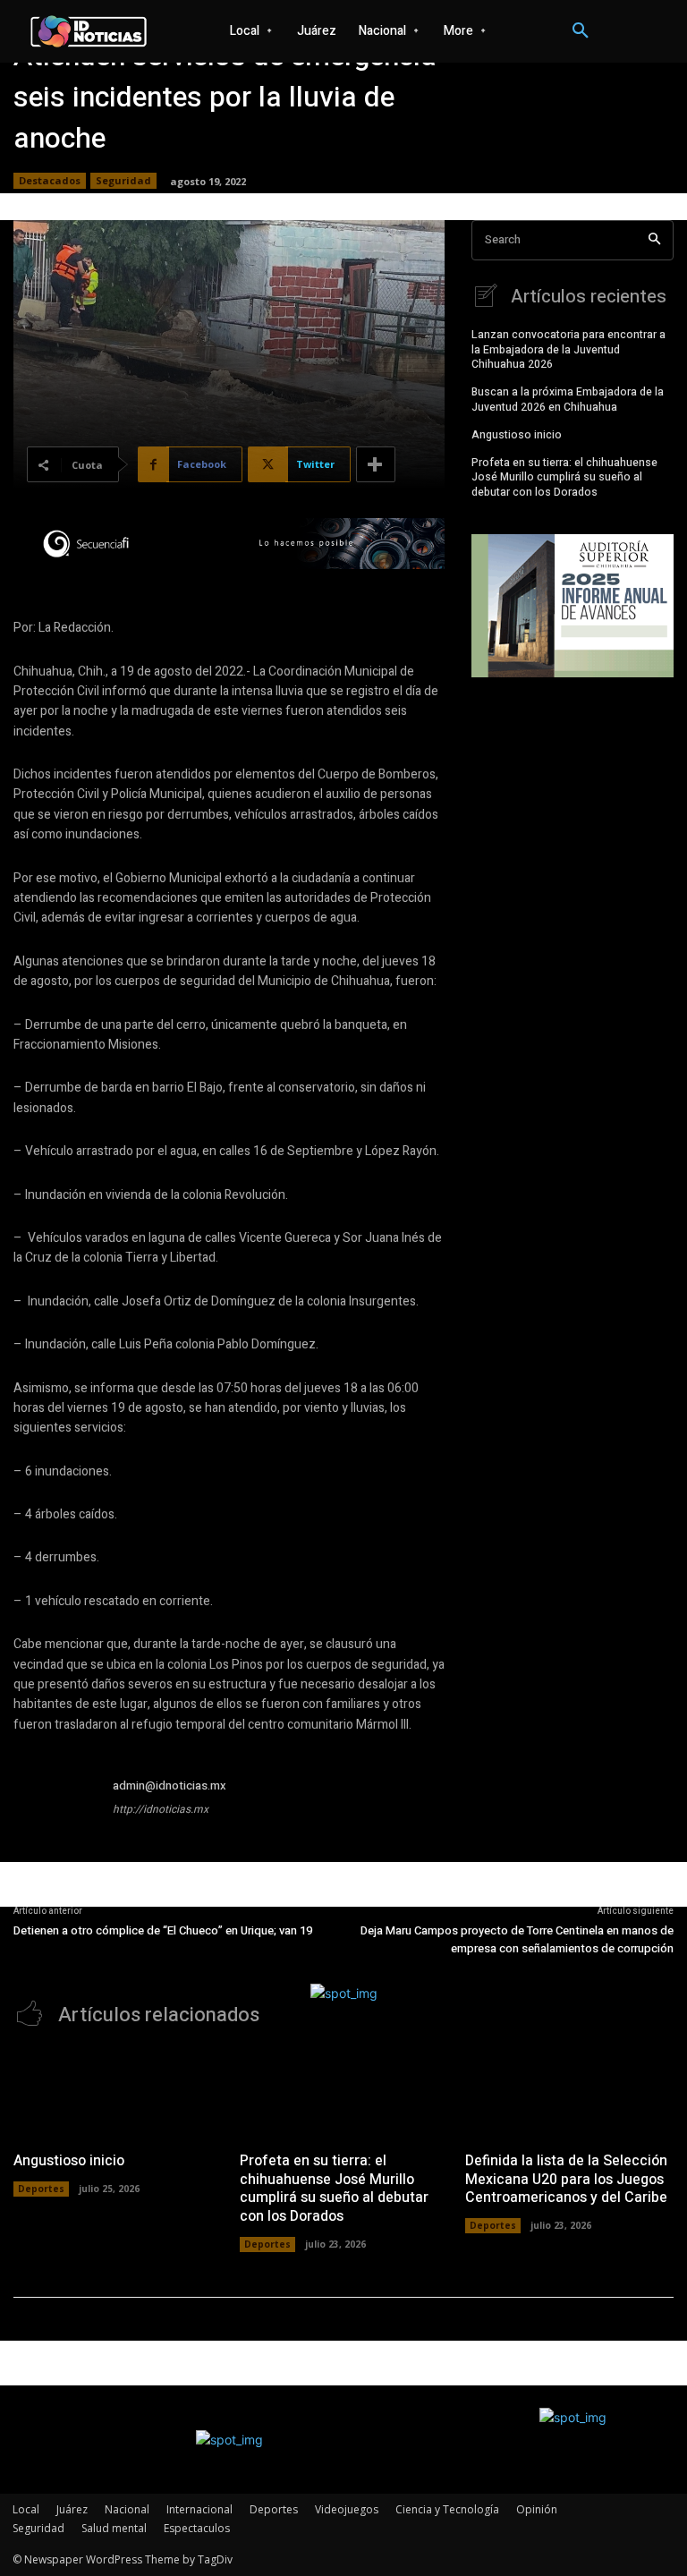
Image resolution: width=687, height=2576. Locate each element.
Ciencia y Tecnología (447, 2509)
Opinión (537, 2509)
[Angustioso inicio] (118, 2094)
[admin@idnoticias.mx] (56, 1819)
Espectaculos (197, 2528)
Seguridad (123, 180)
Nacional (127, 2509)
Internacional (199, 2509)
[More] (376, 464)
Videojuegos (347, 2509)
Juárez (72, 2509)
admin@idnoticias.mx (170, 1785)
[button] (581, 31)
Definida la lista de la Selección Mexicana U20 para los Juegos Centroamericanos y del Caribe (566, 2180)
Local (26, 2509)
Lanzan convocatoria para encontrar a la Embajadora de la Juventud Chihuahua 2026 (568, 350)
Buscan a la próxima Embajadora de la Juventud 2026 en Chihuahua (568, 400)
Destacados (50, 180)
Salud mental (114, 2528)
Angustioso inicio (517, 435)
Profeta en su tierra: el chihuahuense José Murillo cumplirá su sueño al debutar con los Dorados (564, 478)
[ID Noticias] (89, 31)
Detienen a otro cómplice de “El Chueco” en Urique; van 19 (163, 1930)
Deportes (41, 2189)
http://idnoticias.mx (161, 1809)
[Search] (654, 240)
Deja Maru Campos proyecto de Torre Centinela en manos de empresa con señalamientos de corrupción (517, 1939)
